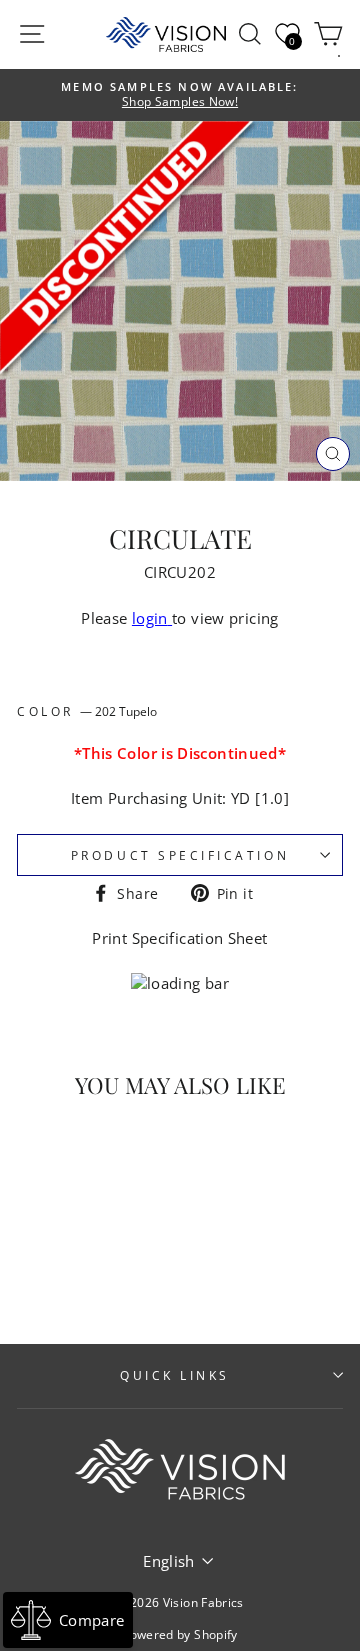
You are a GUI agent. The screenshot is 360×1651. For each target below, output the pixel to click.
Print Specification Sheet (179, 938)
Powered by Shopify (180, 1634)
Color (87, 711)
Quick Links (175, 1375)
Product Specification (180, 855)
